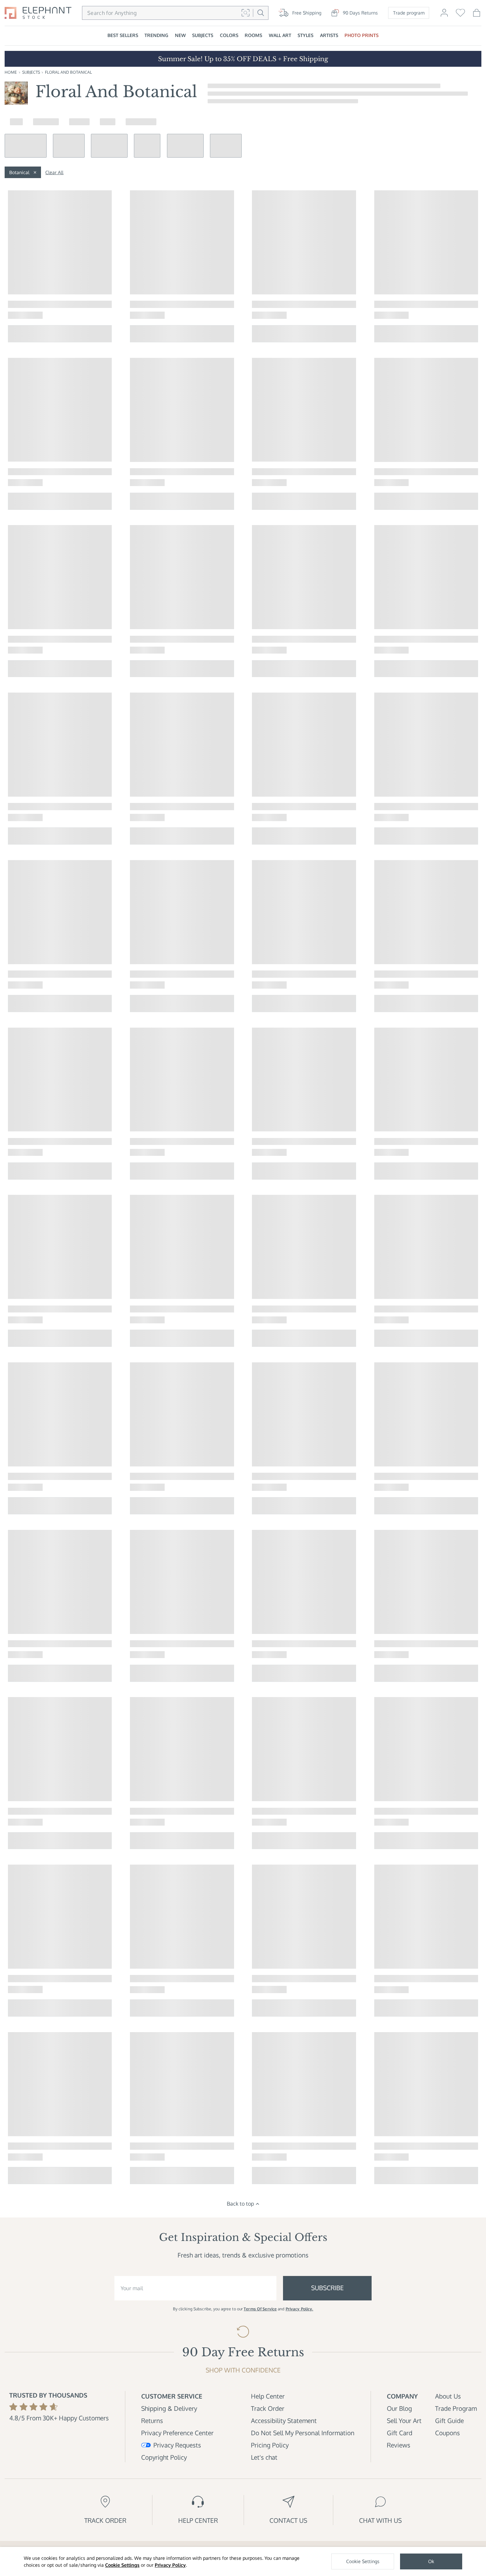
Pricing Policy (270, 2445)
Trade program (409, 13)
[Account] (444, 16)
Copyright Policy (164, 2457)
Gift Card (400, 2433)
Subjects (31, 72)
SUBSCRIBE (327, 2288)
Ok (431, 2561)
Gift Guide (449, 2421)
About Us (448, 2396)
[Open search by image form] (245, 13)
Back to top (240, 2204)
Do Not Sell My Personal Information (303, 2433)
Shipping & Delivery (169, 2408)
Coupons (447, 2433)
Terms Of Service (260, 2309)
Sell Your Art (404, 2421)
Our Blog (399, 2408)
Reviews (399, 2445)
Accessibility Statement (284, 2421)
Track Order (268, 2408)
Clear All (54, 172)
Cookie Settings (122, 2565)
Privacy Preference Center (177, 2433)
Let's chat (264, 2457)
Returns (152, 2421)
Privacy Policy (170, 2565)
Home (11, 72)
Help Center (268, 2396)
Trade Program (456, 2408)
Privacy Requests (177, 2445)
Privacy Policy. (300, 2309)
